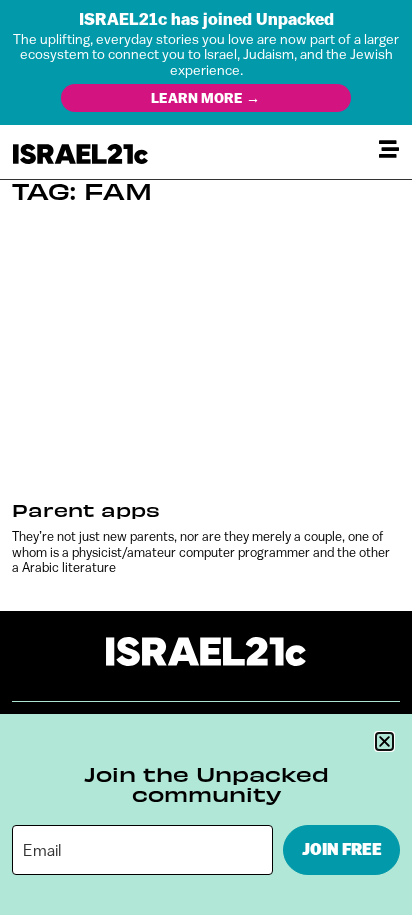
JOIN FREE (342, 849)
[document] (206, 457)
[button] (384, 741)
